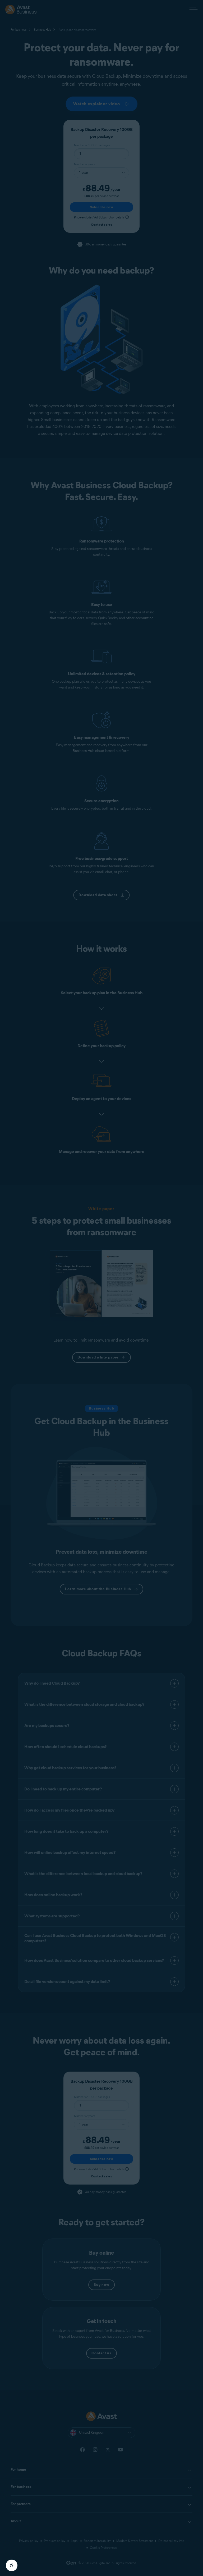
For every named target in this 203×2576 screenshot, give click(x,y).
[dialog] (101, 1288)
